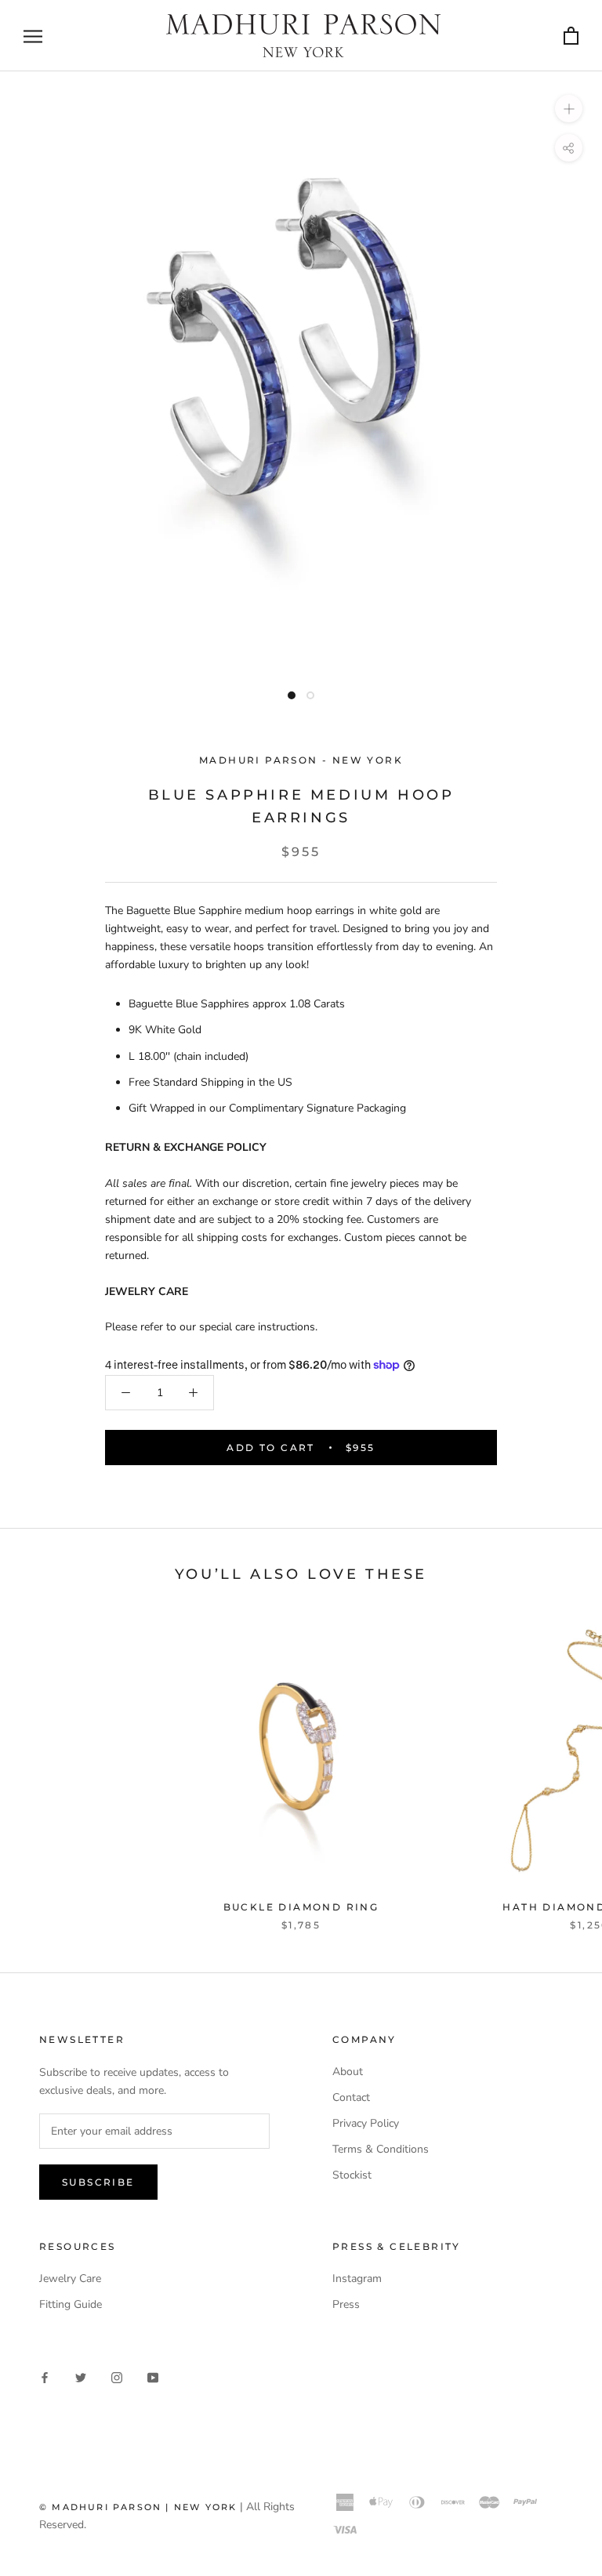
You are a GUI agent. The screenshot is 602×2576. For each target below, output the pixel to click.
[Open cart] (571, 35)
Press (346, 2304)
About (348, 2072)
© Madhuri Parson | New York (138, 2507)
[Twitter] (81, 2376)
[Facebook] (45, 2376)
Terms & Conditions (381, 2149)
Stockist (352, 2175)
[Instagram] (117, 2376)
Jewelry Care (70, 2278)
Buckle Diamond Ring (301, 1907)
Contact (351, 2097)
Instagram (357, 2278)
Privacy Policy (366, 2123)
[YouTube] (153, 2376)
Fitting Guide (71, 2304)
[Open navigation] (33, 36)
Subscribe (98, 2182)
